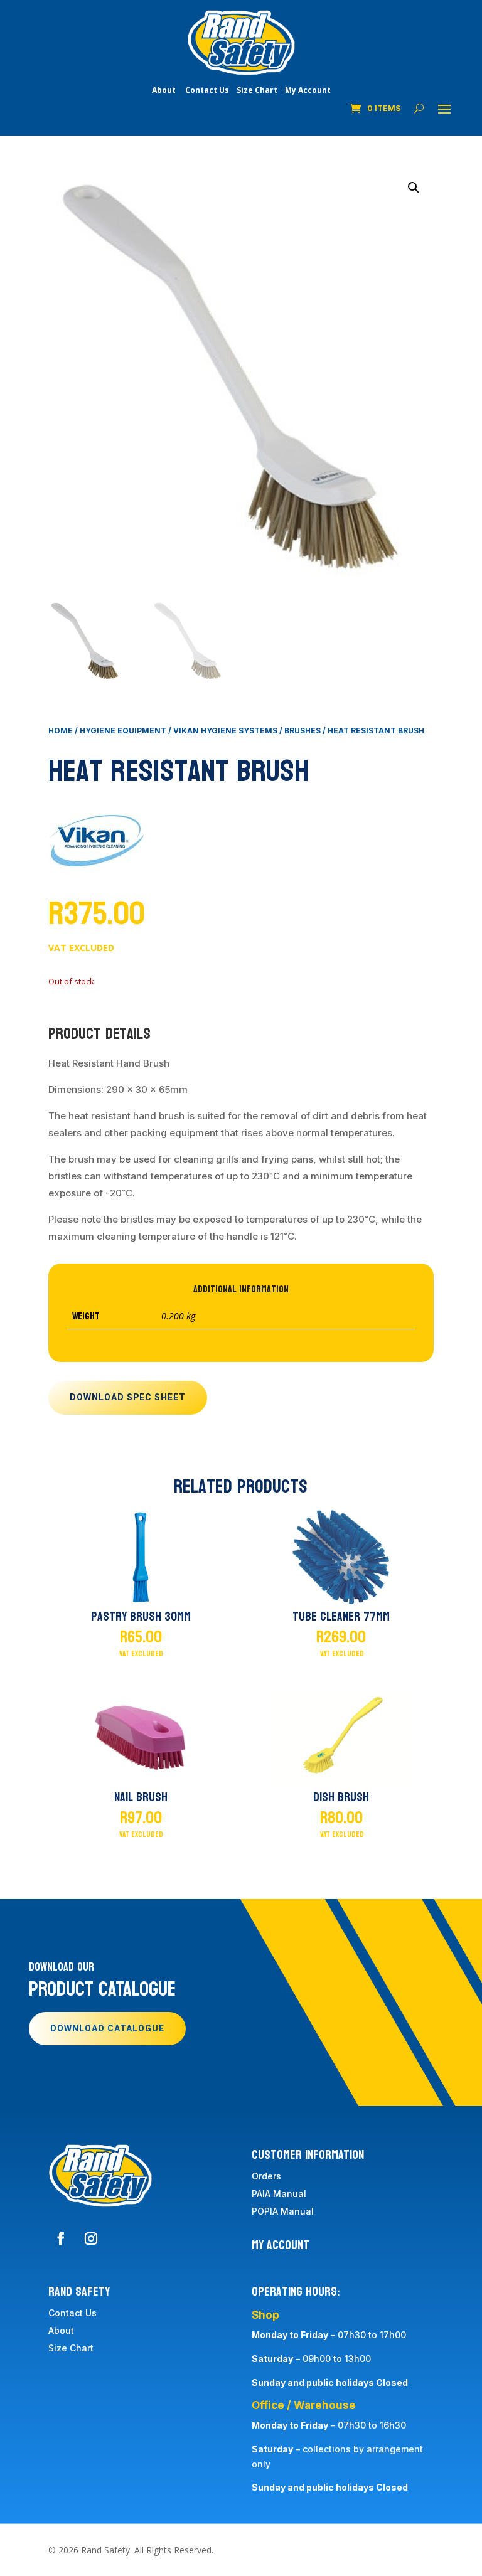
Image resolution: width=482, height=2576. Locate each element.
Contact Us (207, 90)
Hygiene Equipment (123, 731)
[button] (414, 188)
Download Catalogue (107, 2029)
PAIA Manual (279, 2194)
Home (61, 731)
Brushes (303, 731)
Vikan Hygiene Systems (225, 731)
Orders (266, 2176)
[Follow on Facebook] (61, 2238)
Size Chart (257, 90)
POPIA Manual (283, 2211)
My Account (308, 90)
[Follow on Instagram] (91, 2238)
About (164, 90)
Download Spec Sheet (128, 1397)
